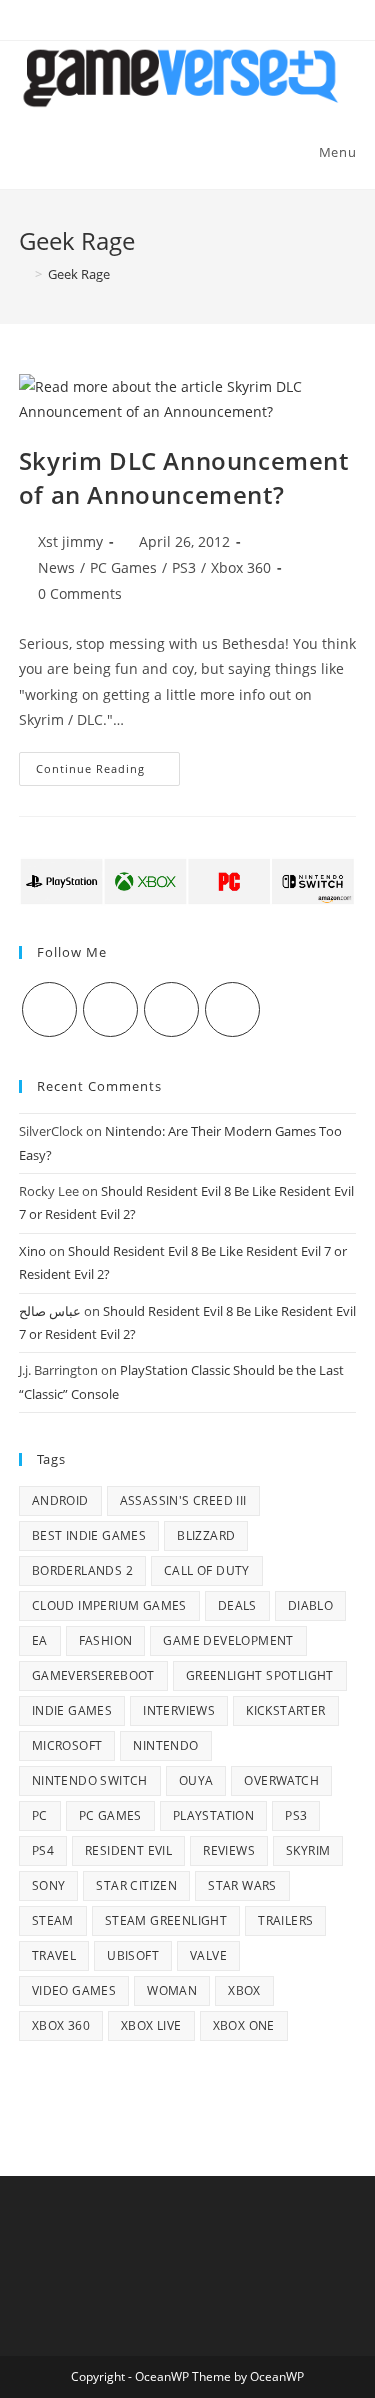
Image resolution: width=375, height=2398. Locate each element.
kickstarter (285, 1710)
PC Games (123, 567)
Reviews (229, 1850)
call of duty (207, 1570)
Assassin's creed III (183, 1500)
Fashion (106, 1640)
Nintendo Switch (90, 1780)
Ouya (196, 1780)
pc (40, 1815)
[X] (49, 1009)
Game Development (228, 1640)
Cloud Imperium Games (109, 1605)
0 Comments (80, 593)
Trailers (285, 1920)
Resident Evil (128, 1850)
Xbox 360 (241, 567)
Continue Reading (108, 772)
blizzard (206, 1535)
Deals (237, 1605)
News (56, 567)
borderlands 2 (82, 1570)
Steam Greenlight (166, 1920)
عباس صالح (50, 1311)
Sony (49, 1885)
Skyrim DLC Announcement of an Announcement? (184, 477)
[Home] (24, 274)
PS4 (43, 1850)
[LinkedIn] (232, 1009)
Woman (172, 1990)
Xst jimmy (70, 541)
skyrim (308, 1850)
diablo (310, 1605)
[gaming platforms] (187, 880)
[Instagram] (171, 1009)
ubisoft (133, 1955)
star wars (242, 1885)
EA (40, 1640)
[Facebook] (110, 1009)
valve (208, 1955)
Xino (32, 1251)
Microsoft (67, 1745)
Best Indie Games (89, 1535)
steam (53, 1920)
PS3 (184, 567)
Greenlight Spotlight (260, 1675)
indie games (72, 1710)
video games (74, 1990)
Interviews (179, 1710)
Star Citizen (136, 1885)
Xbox (244, 1990)
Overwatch (281, 1780)
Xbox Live (151, 2025)
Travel (54, 1955)
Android (60, 1500)
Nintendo (165, 1745)
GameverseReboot (93, 1675)
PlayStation (213, 1815)
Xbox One (244, 2025)
